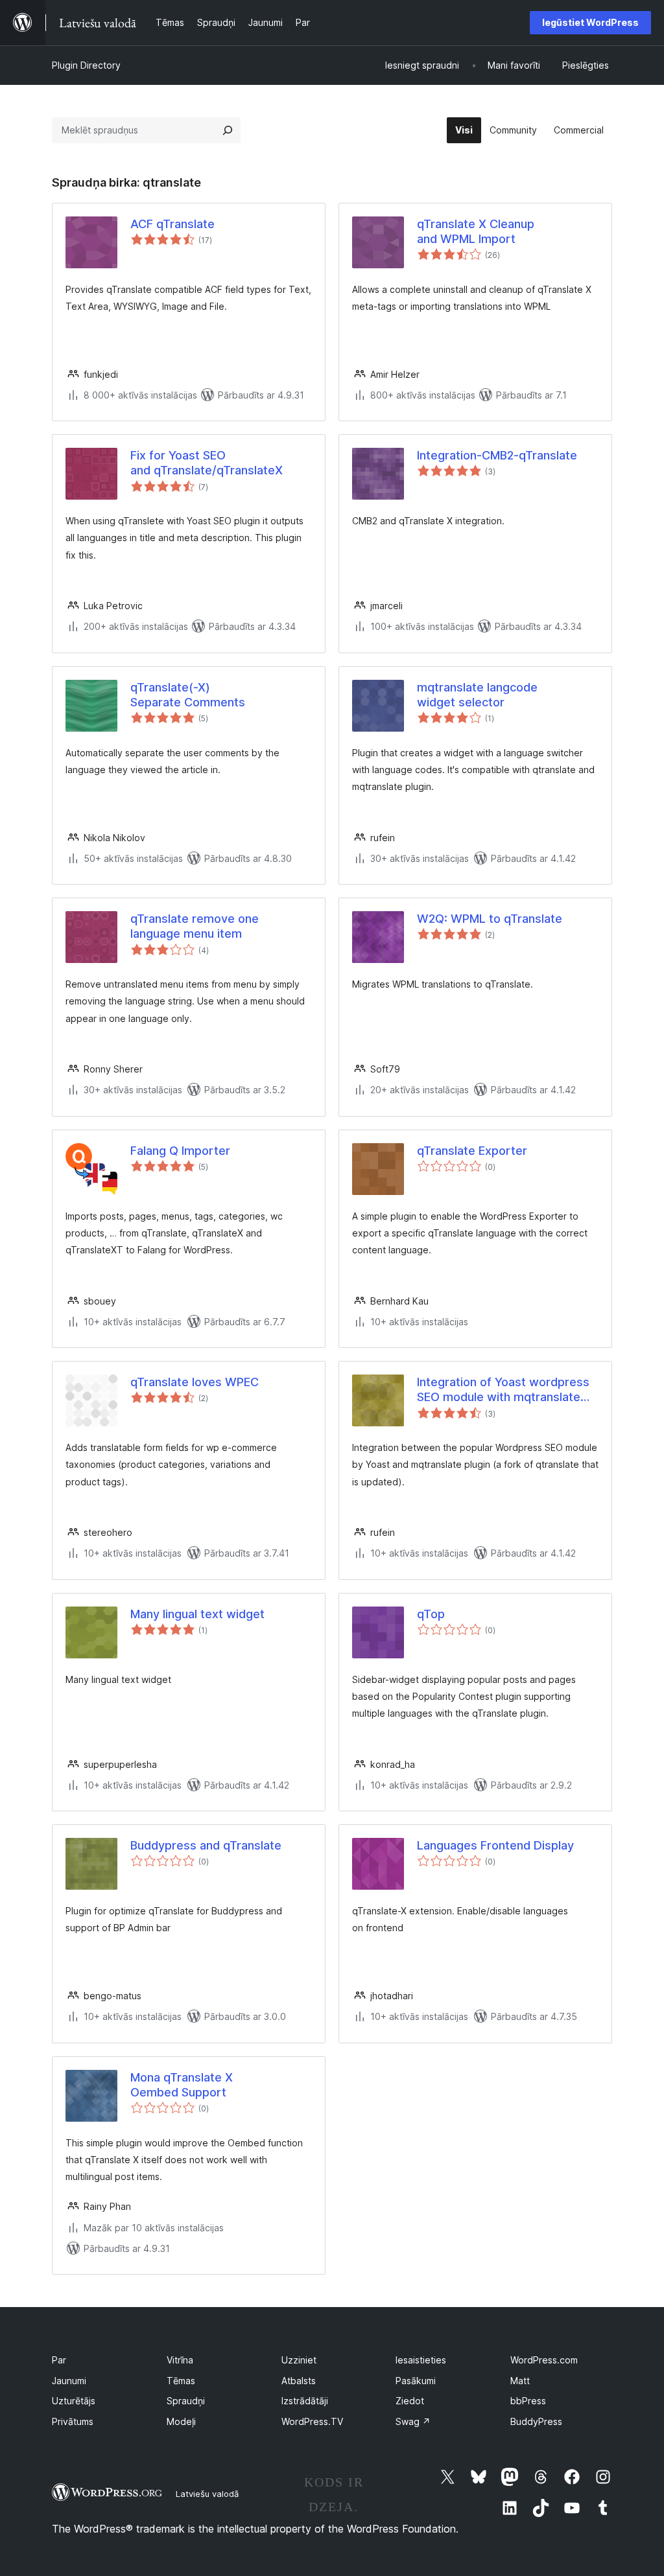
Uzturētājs (74, 2401)
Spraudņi (186, 2401)
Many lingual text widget (197, 1614)
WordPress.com (544, 2360)
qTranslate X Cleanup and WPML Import (476, 231)
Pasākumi (416, 2381)
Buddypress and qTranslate (206, 1845)
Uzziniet (299, 2360)
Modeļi (181, 2421)
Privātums (73, 2421)
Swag (413, 2421)
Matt (520, 2381)
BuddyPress (536, 2421)
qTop (431, 1614)
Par (59, 2360)
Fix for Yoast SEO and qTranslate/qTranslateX (207, 463)
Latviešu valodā (207, 2494)
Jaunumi (69, 2381)
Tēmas (181, 2381)
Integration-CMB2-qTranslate (497, 455)
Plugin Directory (86, 65)
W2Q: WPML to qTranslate (490, 919)
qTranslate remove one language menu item (195, 926)
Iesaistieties (421, 2360)
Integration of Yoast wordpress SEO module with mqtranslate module (503, 1390)
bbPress (528, 2401)
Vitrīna (180, 2360)
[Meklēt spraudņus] (228, 130)
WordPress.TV (312, 2421)
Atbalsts (299, 2381)
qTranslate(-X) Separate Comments (188, 695)
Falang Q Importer (180, 1151)
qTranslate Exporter (472, 1151)
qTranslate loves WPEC (195, 1382)
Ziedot (410, 2401)
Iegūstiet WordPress (590, 22)
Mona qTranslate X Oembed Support (182, 2085)
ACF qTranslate (172, 224)
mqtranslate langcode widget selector (477, 695)
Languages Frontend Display (495, 1845)
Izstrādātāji (305, 2401)
